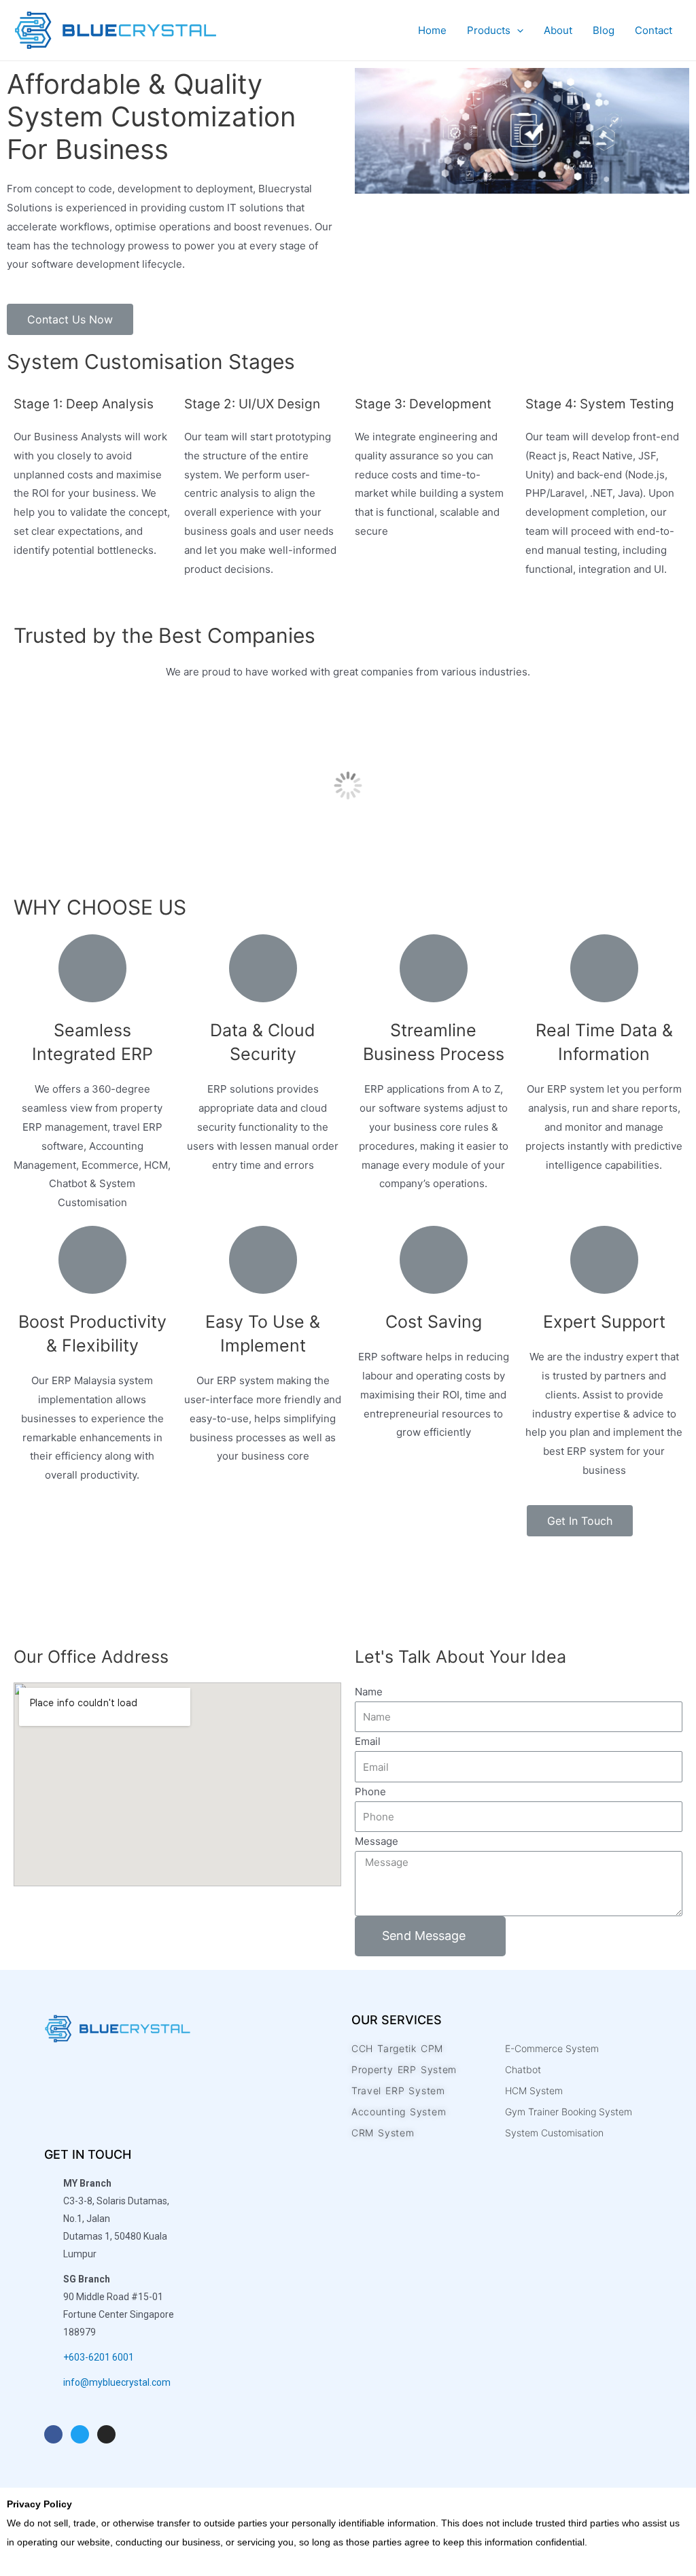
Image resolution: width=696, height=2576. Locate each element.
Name (369, 1692)
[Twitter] (80, 2434)
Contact (654, 31)
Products (489, 31)
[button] (70, 319)
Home (432, 31)
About (558, 31)
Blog (604, 31)
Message (377, 1841)
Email (368, 1741)
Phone (370, 1792)
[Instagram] (106, 2434)
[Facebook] (53, 2434)
